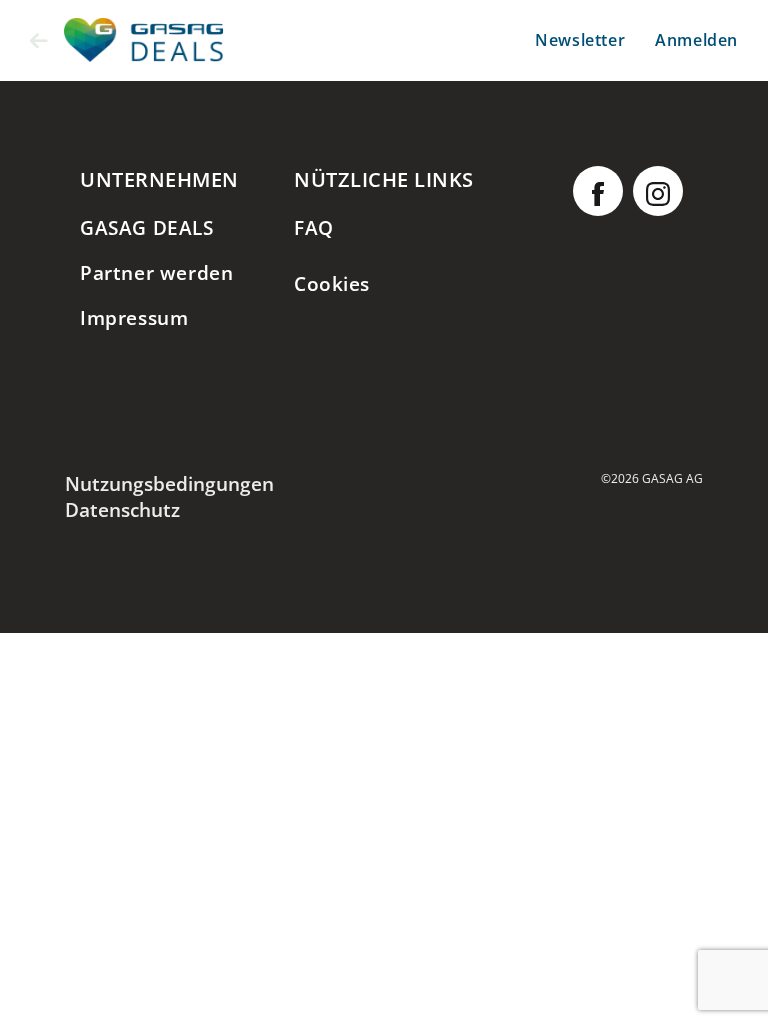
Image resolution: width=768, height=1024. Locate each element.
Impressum (134, 317)
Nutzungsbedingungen (169, 483)
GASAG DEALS (147, 227)
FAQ (314, 227)
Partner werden (156, 272)
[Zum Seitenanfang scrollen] (723, 979)
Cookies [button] (332, 283)
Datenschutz (122, 509)
